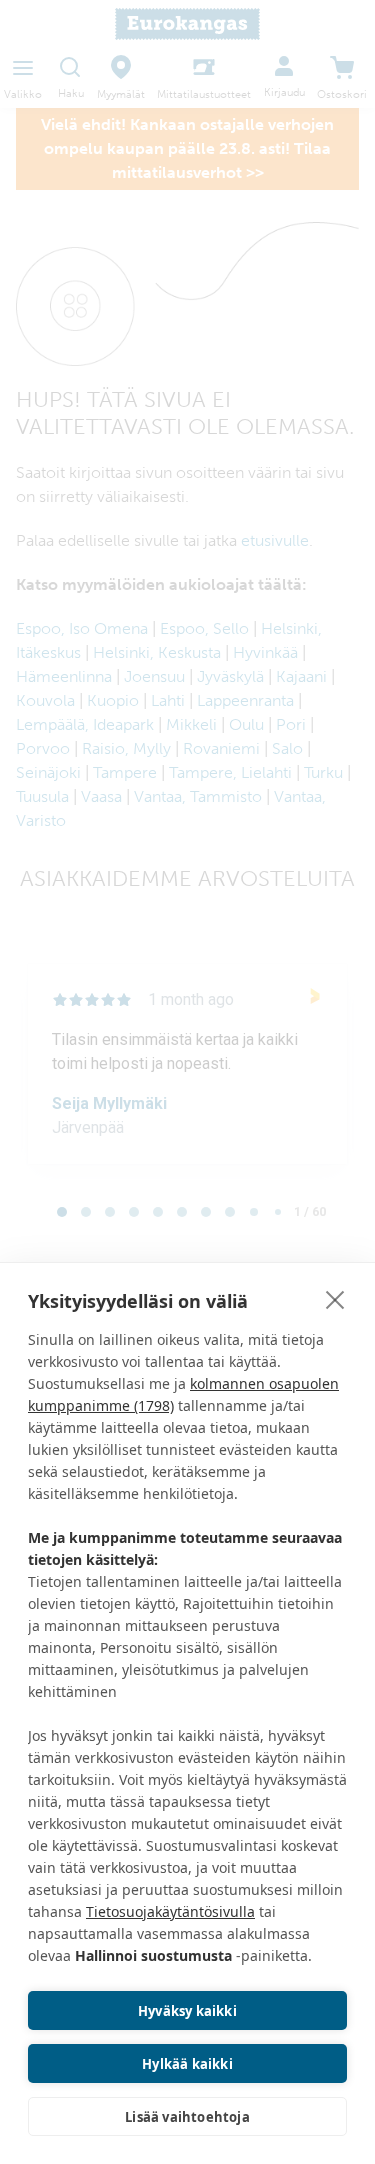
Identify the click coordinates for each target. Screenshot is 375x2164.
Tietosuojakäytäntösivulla (170, 1911)
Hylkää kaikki (187, 2064)
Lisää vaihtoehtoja (187, 2117)
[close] (335, 1299)
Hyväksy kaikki (187, 2011)
